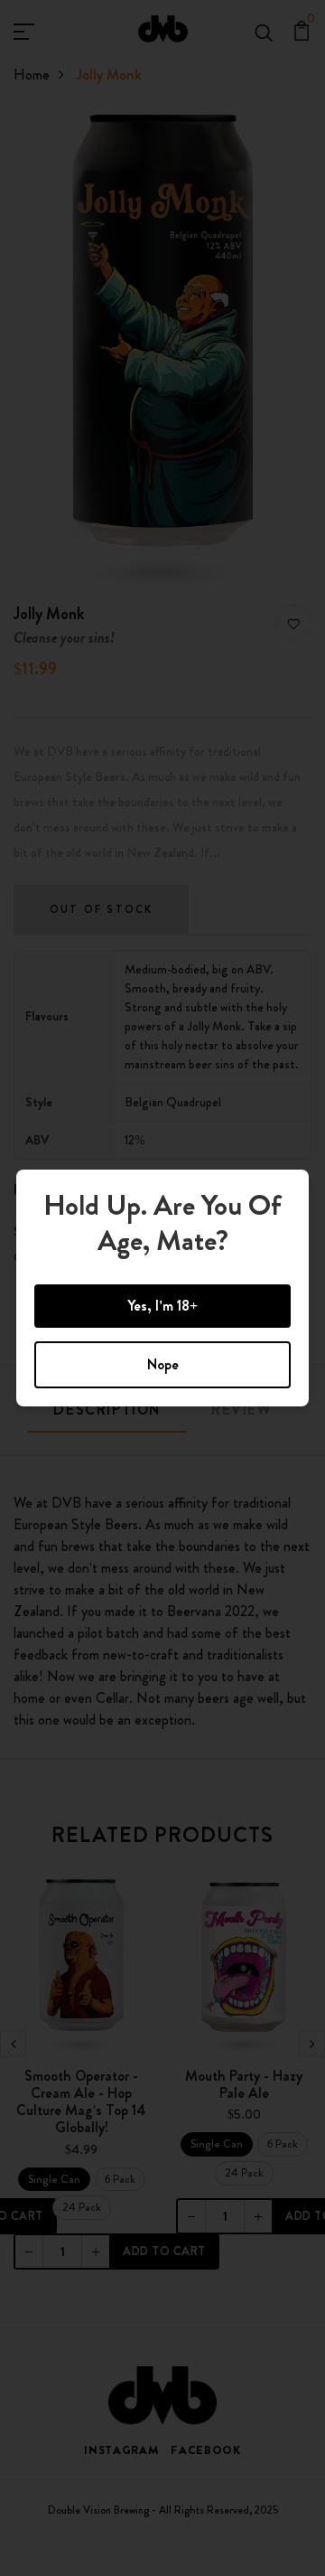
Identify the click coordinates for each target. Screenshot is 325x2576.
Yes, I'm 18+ (162, 1306)
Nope (163, 1364)
